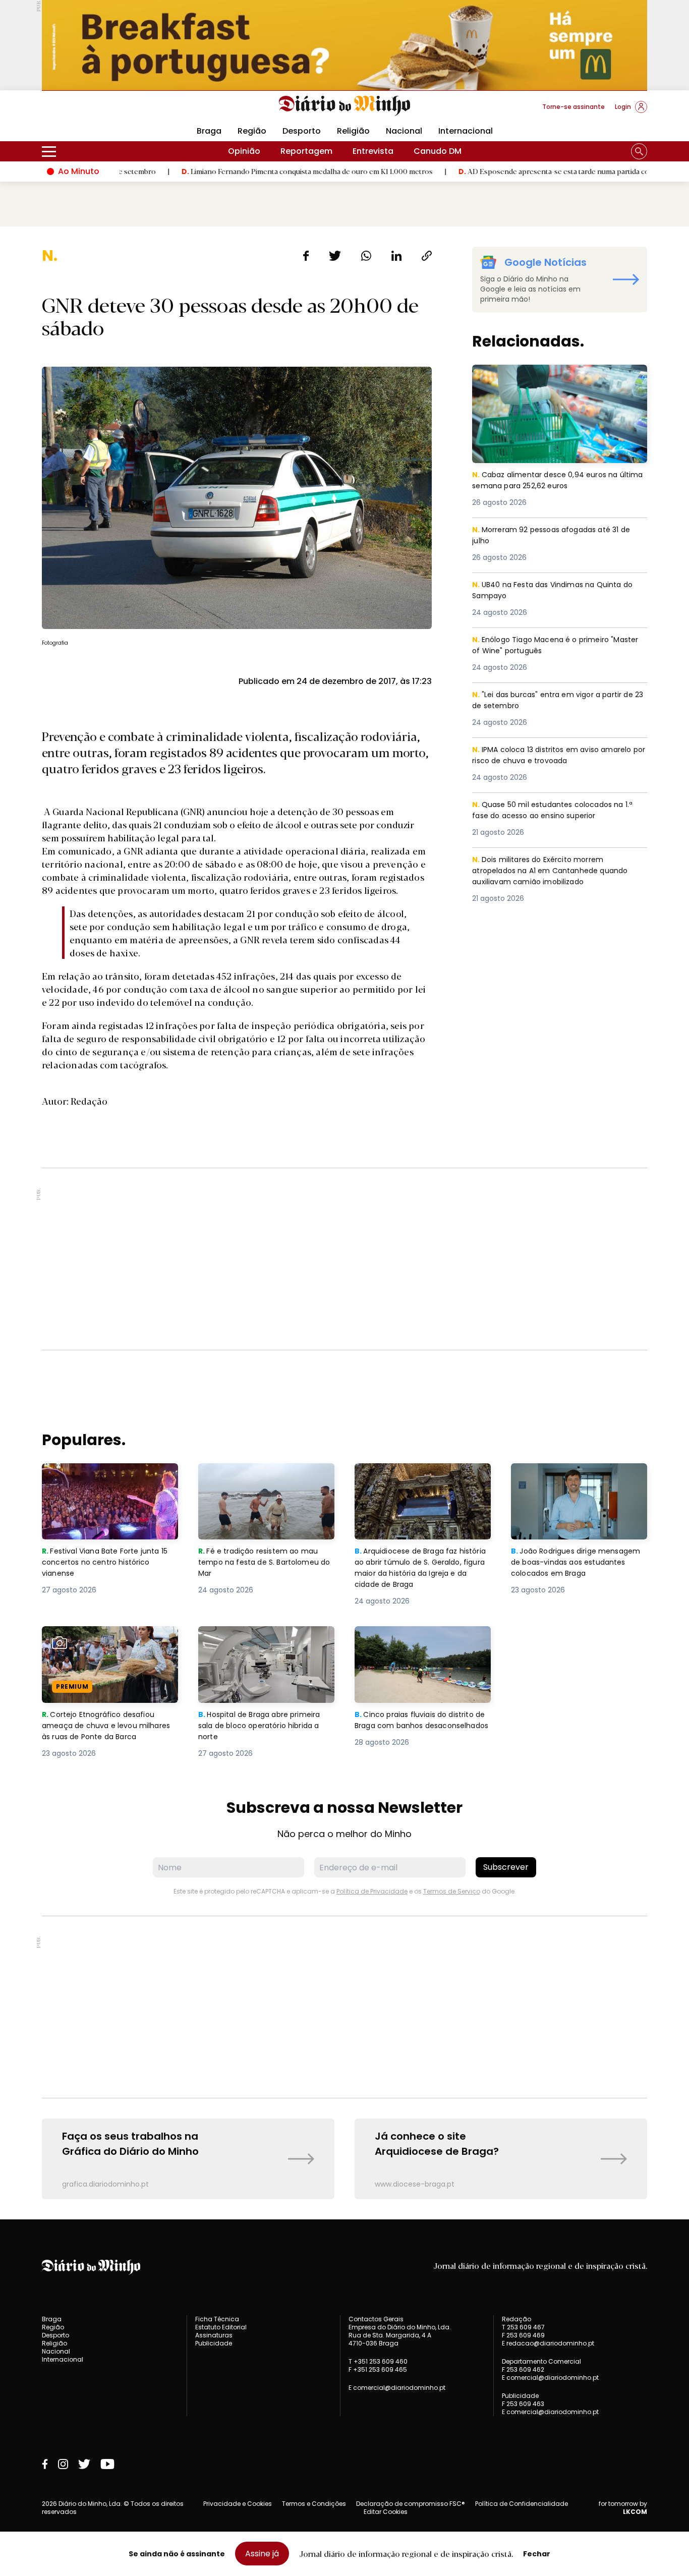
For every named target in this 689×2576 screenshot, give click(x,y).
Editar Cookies (386, 2512)
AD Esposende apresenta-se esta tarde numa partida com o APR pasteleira (503, 171)
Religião (353, 131)
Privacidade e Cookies (238, 2504)
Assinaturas (214, 2335)
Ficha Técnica (217, 2319)
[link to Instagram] (63, 2464)
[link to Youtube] (107, 2464)
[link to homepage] (345, 106)
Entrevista (373, 151)
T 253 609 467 (523, 2327)
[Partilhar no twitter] (335, 256)
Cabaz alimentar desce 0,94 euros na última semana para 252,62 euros (549, 377)
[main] (344, 1223)
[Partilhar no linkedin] (396, 256)
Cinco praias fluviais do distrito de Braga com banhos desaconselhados (419, 1644)
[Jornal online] (94, 111)
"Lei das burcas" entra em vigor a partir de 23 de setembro (558, 701)
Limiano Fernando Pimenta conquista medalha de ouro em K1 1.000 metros (226, 171)
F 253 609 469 (523, 2335)
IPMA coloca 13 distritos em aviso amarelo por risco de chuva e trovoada (558, 756)
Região (252, 131)
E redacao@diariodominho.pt (548, 2343)
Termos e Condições (314, 2504)
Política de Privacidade (372, 1891)
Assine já (262, 2554)
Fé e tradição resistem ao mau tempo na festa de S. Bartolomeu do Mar (266, 1481)
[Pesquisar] (639, 151)
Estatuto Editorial (221, 2327)
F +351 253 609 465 (378, 2369)
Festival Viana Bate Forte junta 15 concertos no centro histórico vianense (109, 1481)
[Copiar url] (427, 256)
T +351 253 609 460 (378, 2361)
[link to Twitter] (84, 2464)
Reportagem (306, 151)
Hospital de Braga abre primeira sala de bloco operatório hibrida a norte (265, 1644)
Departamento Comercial (541, 2362)
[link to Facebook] (45, 2464)
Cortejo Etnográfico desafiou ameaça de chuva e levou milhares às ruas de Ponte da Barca (102, 1650)
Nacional (404, 131)
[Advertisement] (344, 1259)
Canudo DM (438, 151)
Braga (209, 131)
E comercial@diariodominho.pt (397, 2388)
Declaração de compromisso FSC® (411, 2504)
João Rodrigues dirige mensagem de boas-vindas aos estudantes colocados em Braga (579, 1481)
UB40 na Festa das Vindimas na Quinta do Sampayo (558, 591)
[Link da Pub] (344, 45)
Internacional (466, 131)
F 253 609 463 (523, 2404)
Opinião (244, 151)
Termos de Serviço (452, 1891)
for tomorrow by (623, 2508)
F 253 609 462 (523, 2369)
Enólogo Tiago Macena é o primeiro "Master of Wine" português (545, 646)
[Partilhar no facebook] (306, 256)
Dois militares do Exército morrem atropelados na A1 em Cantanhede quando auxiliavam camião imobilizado (553, 872)
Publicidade (214, 2343)
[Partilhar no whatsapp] (366, 256)
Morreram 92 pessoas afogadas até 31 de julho (558, 536)
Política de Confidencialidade (522, 2504)
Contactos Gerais (376, 2319)
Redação (516, 2319)
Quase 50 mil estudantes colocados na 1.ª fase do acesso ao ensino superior (558, 811)
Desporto (302, 131)
